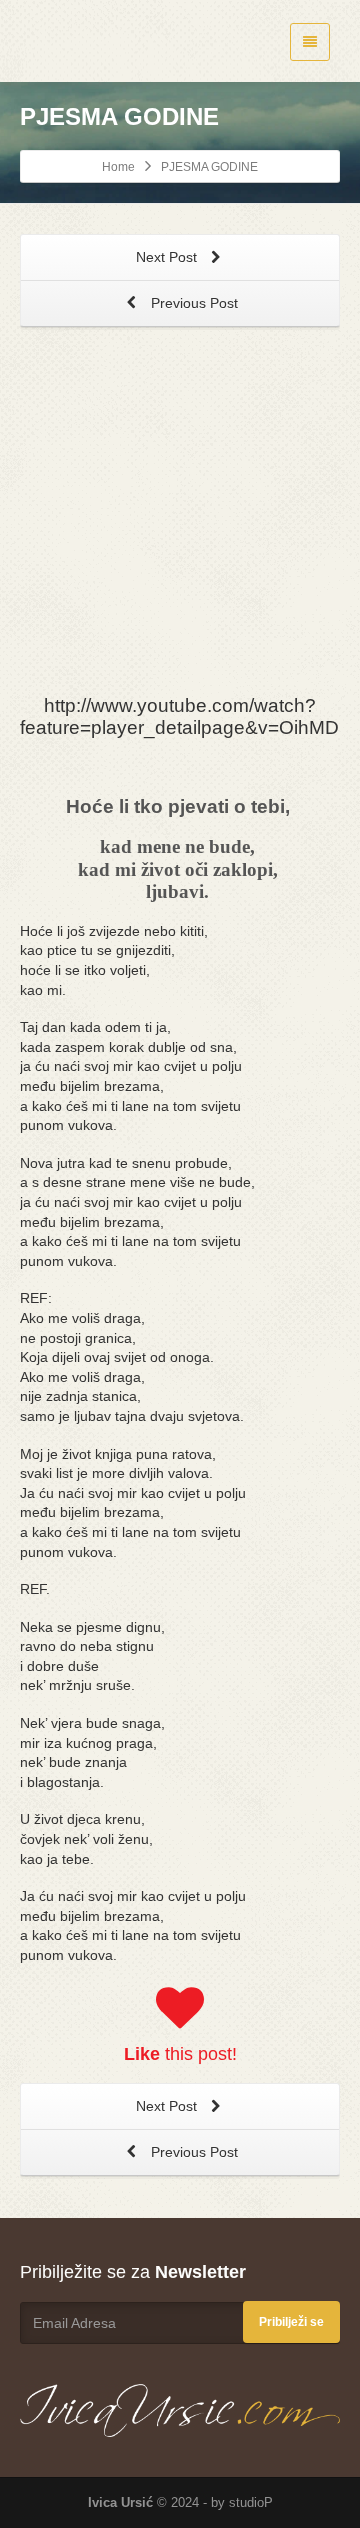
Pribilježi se (291, 2322)
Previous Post (192, 303)
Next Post (168, 257)
